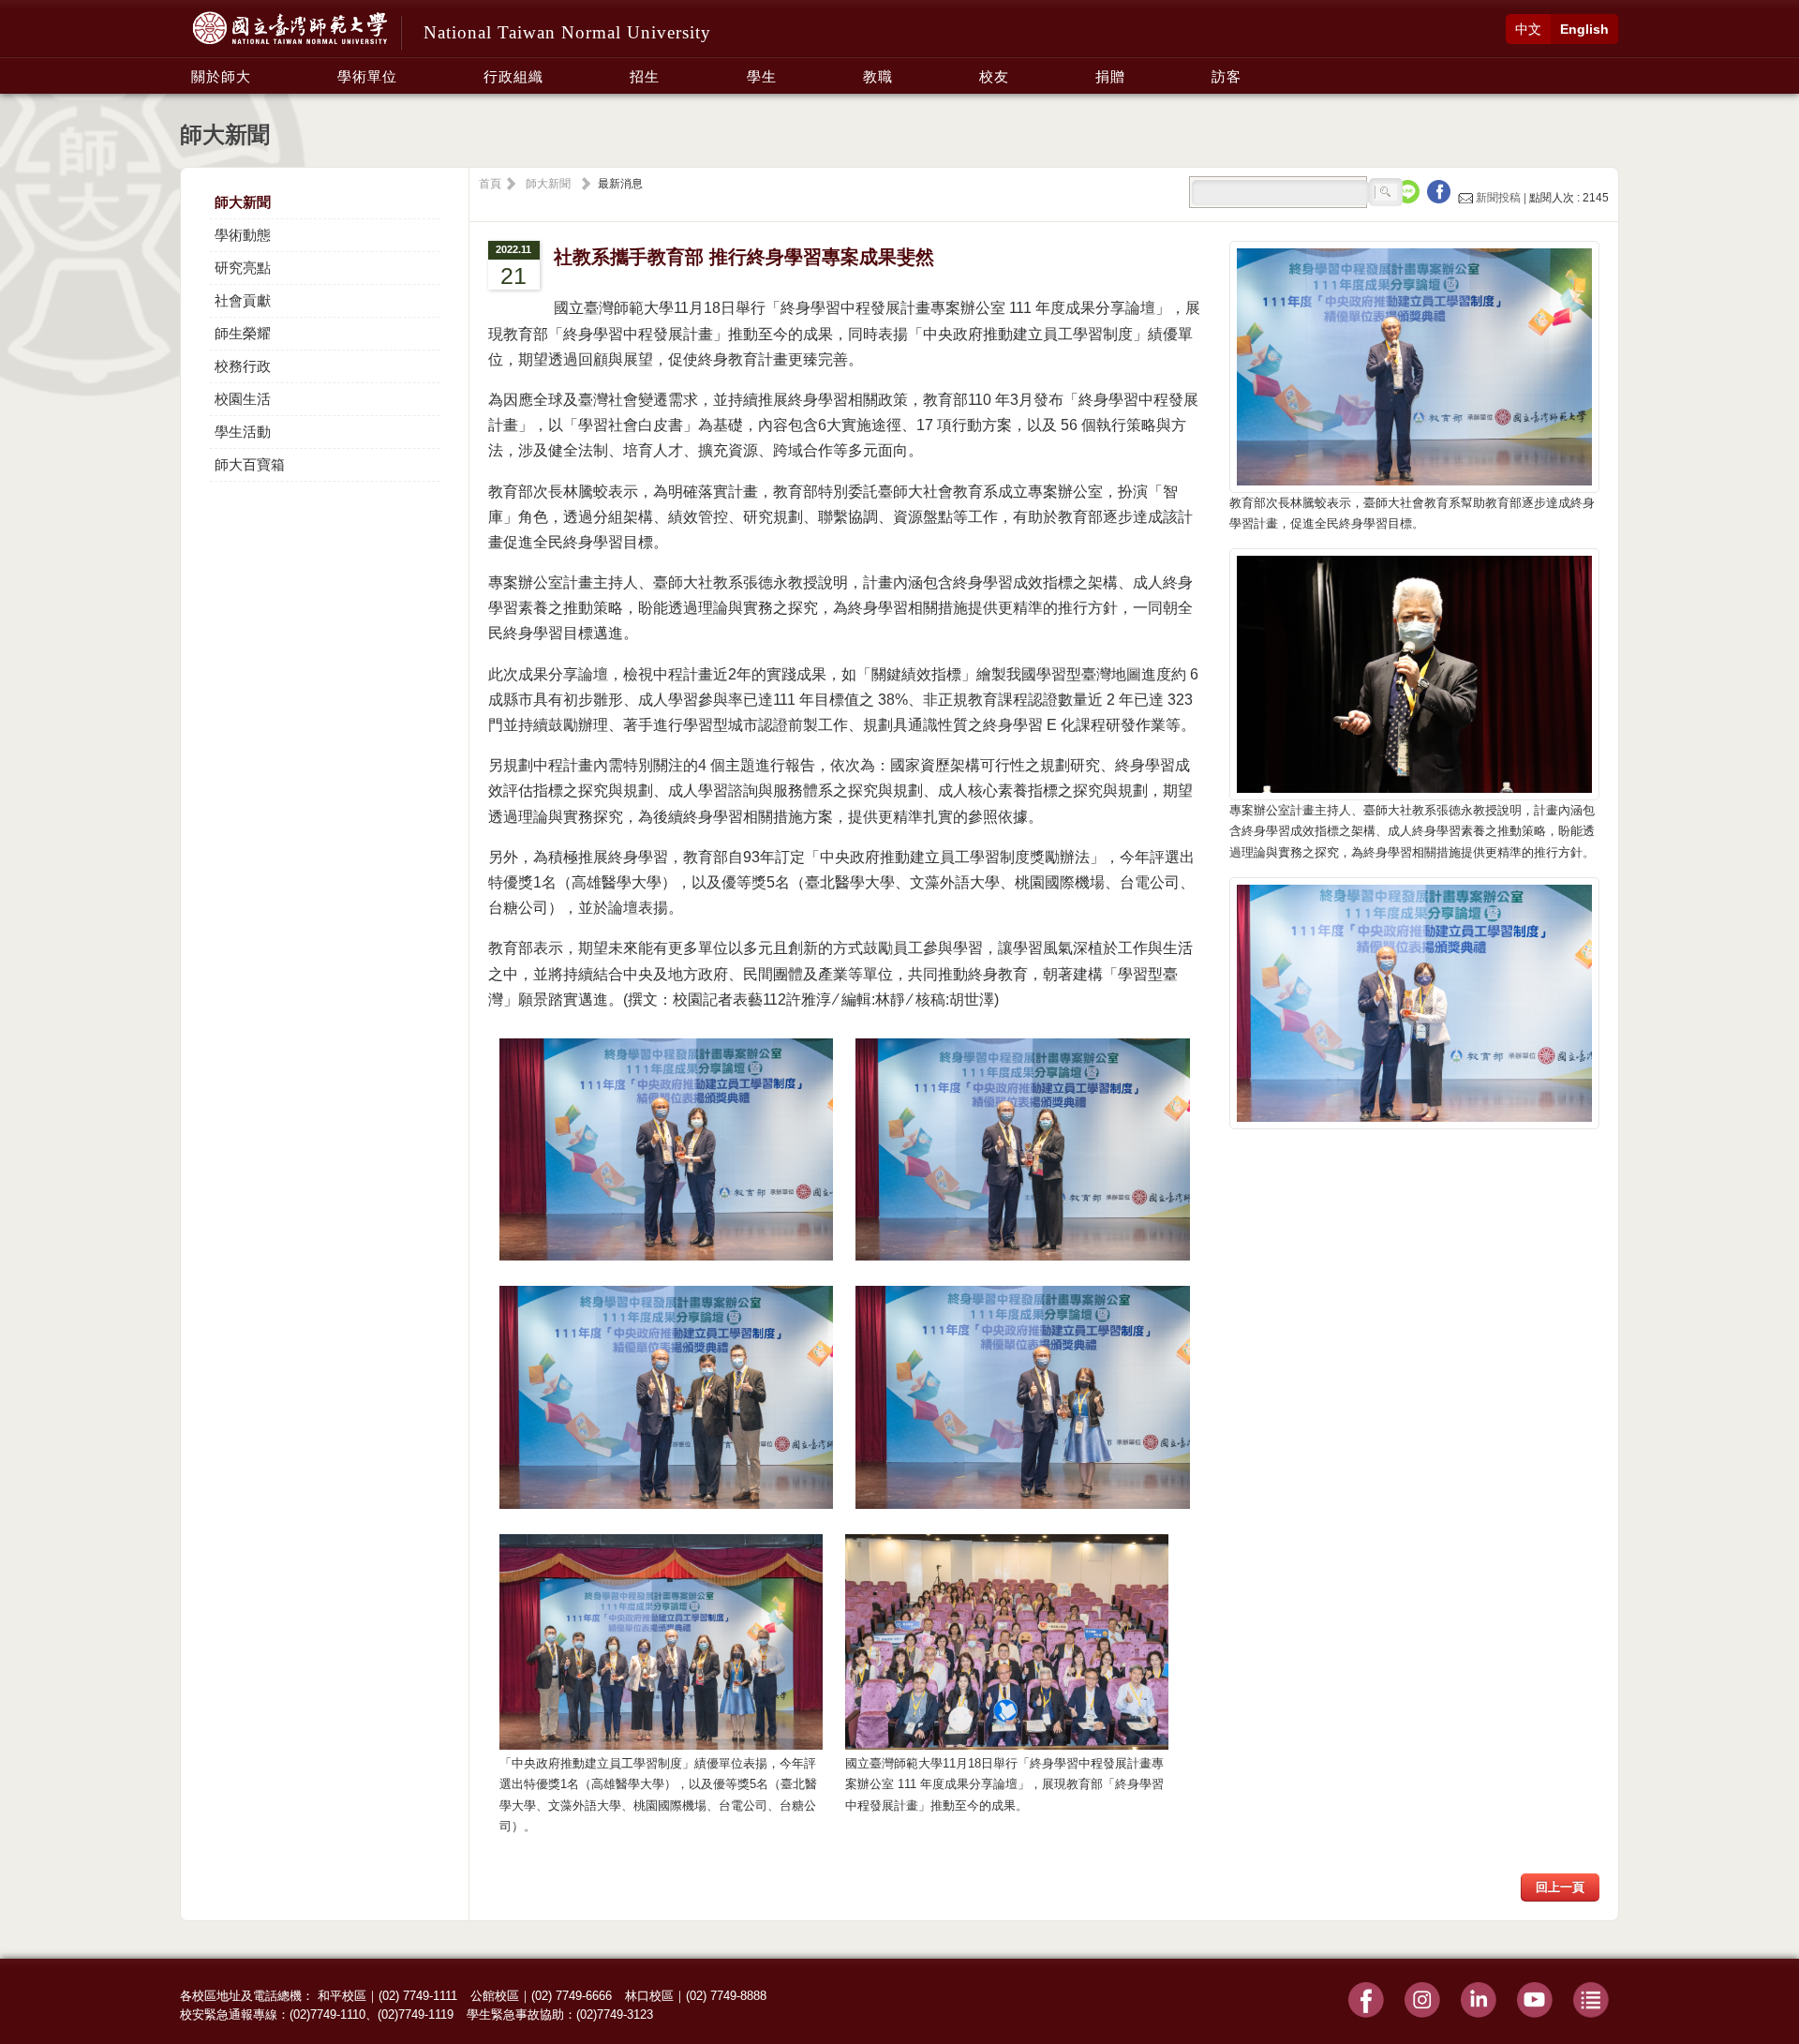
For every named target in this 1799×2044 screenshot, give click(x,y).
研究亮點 (243, 268)
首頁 (490, 184)
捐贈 (1110, 76)
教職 (878, 76)
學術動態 (243, 235)
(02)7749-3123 (615, 2014)
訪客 (1227, 76)
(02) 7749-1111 (418, 1996)
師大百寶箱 (250, 464)
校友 (994, 76)
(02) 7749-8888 (726, 1996)
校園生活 (243, 399)
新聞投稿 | (1501, 198)
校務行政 (243, 366)
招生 (645, 76)
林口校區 (649, 1996)
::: (186, 67)
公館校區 (495, 1996)
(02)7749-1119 (416, 2014)
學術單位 (367, 76)
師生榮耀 (243, 333)
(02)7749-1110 (327, 2014)
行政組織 (513, 76)
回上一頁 (1560, 1887)
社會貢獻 (243, 300)
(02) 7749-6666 (572, 1996)
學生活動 (243, 432)
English (1584, 29)
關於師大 (221, 76)
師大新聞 (243, 202)
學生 (762, 76)
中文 (1528, 29)
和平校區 (342, 1996)
